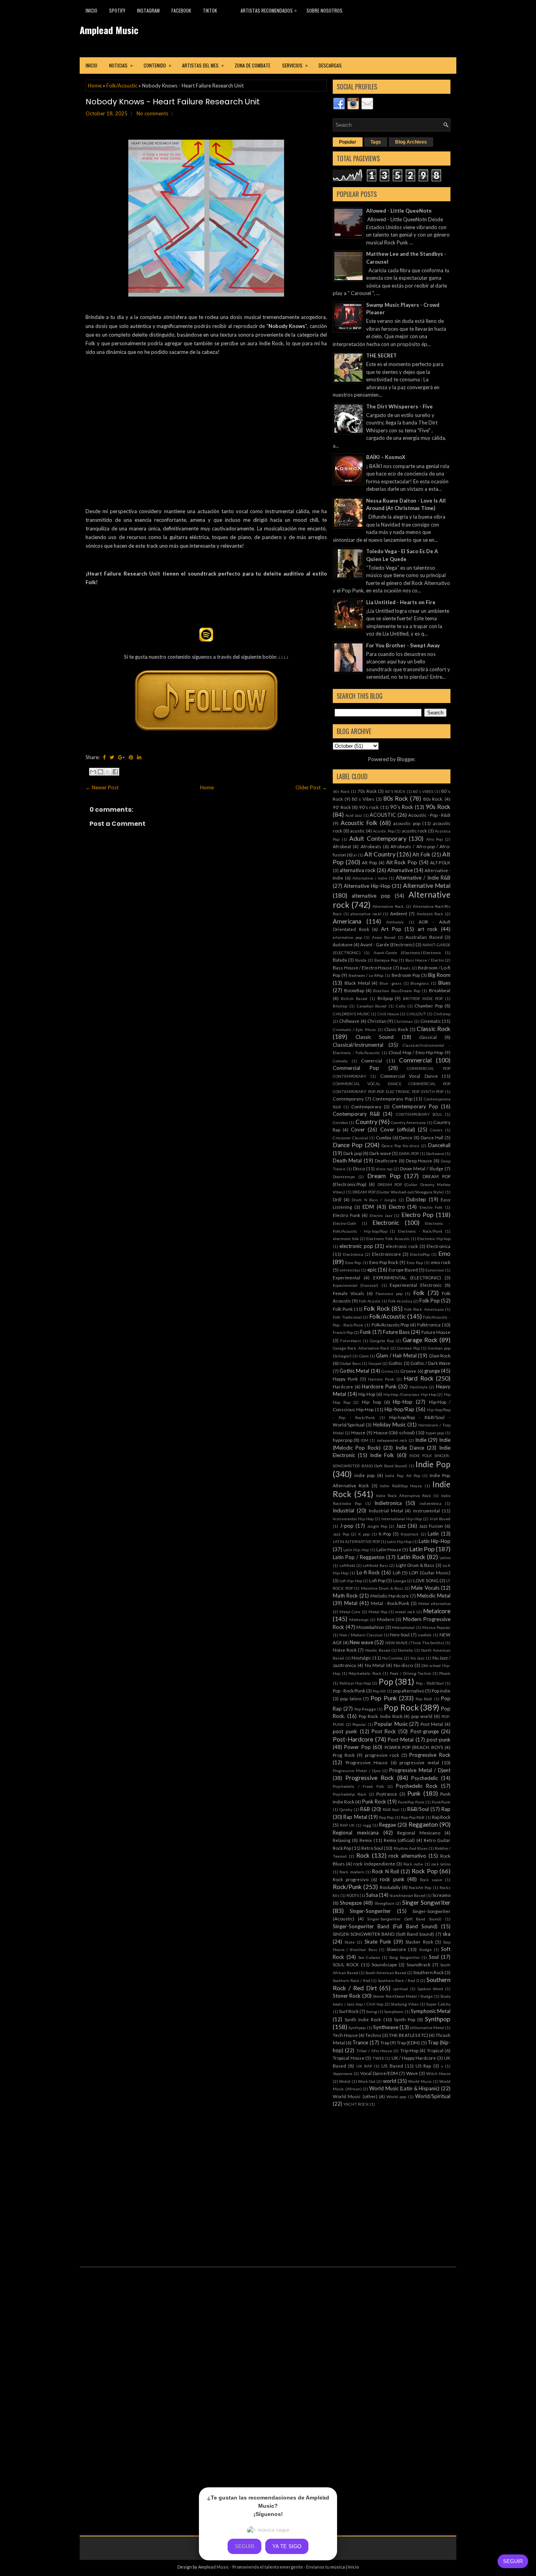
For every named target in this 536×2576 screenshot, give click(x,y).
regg (367, 1825)
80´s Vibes (363, 799)
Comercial (372, 1060)
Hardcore (343, 1386)
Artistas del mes (203, 65)
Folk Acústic (370, 1301)
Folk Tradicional (347, 1317)
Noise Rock (345, 1650)
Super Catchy (438, 2004)
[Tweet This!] (112, 757)
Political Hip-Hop (355, 1683)
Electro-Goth (345, 1223)
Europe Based (403, 1270)
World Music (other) (355, 2096)
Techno (373, 2035)
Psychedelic (425, 1778)
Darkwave (435, 1153)
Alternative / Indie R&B (423, 878)
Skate (350, 1942)
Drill (337, 1199)
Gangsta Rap (382, 1341)
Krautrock (410, 1534)
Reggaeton (423, 1824)
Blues (444, 983)
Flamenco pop (389, 1293)
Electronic (386, 1222)
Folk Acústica (400, 1301)
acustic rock (415, 831)
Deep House (419, 1160)
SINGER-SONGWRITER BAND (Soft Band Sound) (383, 1934)
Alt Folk (421, 854)
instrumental (427, 1510)
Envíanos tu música (325, 2567)
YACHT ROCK (356, 2104)
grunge (432, 1371)
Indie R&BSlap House (401, 1486)
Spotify (117, 10)
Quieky (346, 1809)
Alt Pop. (370, 862)
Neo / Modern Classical (361, 1635)
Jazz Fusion (431, 1526)
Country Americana (408, 1122)
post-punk (438, 1740)
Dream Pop (384, 1176)
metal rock (405, 1612)
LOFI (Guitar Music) (430, 1572)
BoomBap (354, 990)
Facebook (181, 10)
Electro (397, 1207)
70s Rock (367, 791)
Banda (361, 960)
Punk (414, 1793)
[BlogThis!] (100, 772)
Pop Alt (379, 1691)
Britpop (385, 998)
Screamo (441, 1895)
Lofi (397, 1572)
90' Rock (342, 807)
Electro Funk (346, 1215)
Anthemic (395, 922)
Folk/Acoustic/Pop (390, 1324)
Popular (348, 142)
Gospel (375, 1363)
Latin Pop (422, 1549)
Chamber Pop (428, 1006)
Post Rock (384, 1731)
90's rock (369, 807)
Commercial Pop (356, 1068)
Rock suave (431, 1880)
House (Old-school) (394, 1432)
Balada (340, 960)
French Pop (343, 1332)
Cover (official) (398, 1130)
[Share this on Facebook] (104, 757)
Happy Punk (345, 1379)
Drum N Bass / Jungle (374, 1200)
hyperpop (343, 1440)
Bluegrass (420, 983)
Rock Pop (425, 1871)
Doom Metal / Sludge (422, 1168)
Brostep (340, 1006)
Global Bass (350, 1363)
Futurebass (351, 1341)
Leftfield (347, 1565)
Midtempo (359, 1620)
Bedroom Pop (406, 975)
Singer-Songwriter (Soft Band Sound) (405, 1919)
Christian (377, 1021)
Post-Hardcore (353, 1739)
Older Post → (311, 787)
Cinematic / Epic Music (355, 1029)
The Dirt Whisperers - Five (399, 406)
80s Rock (396, 798)
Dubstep (416, 1199)
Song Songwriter (405, 1957)
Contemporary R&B (356, 1114)
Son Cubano (369, 1957)
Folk (419, 1293)
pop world (422, 1716)
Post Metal (432, 1724)
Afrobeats (371, 846)
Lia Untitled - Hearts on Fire (401, 602)
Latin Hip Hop (399, 1541)
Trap (385, 2042)
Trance (360, 2042)
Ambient (399, 913)
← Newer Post (102, 787)
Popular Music (391, 1724)
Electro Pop (418, 1215)
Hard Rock (418, 1378)
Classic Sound (375, 1037)
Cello (401, 1006)
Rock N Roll (386, 1871)
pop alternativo (409, 1691)
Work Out (367, 2081)
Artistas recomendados (269, 10)
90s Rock (438, 807)
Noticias (121, 65)
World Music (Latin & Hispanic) (405, 2088)
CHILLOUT (416, 1014)
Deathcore (386, 1160)
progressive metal (419, 1762)
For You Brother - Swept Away (403, 645)
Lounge (399, 1581)
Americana (347, 921)
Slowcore (396, 1949)
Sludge (425, 1949)
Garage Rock (420, 1340)
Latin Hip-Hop (435, 1541)
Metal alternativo (434, 1603)
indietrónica (430, 1503)
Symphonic (394, 2011)
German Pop (408, 1348)
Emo (444, 1253)
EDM (368, 1207)
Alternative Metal (427, 885)
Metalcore (437, 1611)
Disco (359, 1168)
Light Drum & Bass (415, 1565)
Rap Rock (441, 1817)
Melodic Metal (434, 1596)
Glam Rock (440, 1355)
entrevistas (350, 1270)
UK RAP (364, 2066)
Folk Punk (343, 1309)
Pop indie (441, 1691)
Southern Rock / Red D (398, 1980)
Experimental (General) (356, 1285)
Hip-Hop (403, 1402)
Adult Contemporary (378, 838)
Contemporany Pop (392, 1099)
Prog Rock (344, 1755)
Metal (351, 1603)
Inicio (91, 10)
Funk (366, 1332)
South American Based (386, 1973)
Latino (445, 1558)
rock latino (441, 1864)
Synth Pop (405, 2019)
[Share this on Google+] (121, 757)
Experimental (346, 1277)
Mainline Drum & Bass (382, 1588)
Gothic (396, 1363)
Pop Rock (401, 1707)
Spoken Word (430, 1989)
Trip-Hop (409, 2050)
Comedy (340, 1061)
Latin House (389, 1549)
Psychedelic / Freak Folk (358, 1786)
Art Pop (391, 929)
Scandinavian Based (407, 1895)
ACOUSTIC (383, 815)
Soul (434, 1957)
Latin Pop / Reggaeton (359, 1557)
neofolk (425, 1635)
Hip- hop (372, 1402)
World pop (396, 2097)
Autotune (343, 944)
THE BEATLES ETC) (408, 2035)
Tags (376, 142)
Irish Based (440, 1519)
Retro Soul (372, 1848)
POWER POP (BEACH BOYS (414, 1747)
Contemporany (348, 1099)
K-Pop (385, 1534)
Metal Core (350, 1612)
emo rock (441, 1262)
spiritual (400, 1989)
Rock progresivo (351, 1879)
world (390, 2081)
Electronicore (387, 1254)
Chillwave (349, 1021)
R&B (365, 1809)
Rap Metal (355, 1817)
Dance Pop (348, 1145)
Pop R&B (424, 1699)
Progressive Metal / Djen (357, 1771)
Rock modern (352, 1872)
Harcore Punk (381, 1379)
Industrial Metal (386, 1510)
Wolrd (345, 2081)
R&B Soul (391, 1809)
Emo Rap (415, 1262)
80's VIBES (423, 791)
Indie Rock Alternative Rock (403, 1496)
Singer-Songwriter (370, 1911)
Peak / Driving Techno (410, 1673)
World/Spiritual (433, 2096)
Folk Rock (377, 1308)
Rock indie (413, 1864)
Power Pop (357, 1747)
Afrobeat (342, 846)
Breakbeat (440, 990)
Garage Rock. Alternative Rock (361, 1348)
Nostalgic (361, 1658)
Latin (433, 1534)
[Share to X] (108, 772)
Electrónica (353, 1254)
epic (372, 1270)
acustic (357, 831)
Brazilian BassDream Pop (397, 991)
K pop (364, 1534)
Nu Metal (375, 1665)
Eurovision (435, 1270)
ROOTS (353, 1895)
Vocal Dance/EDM (379, 2073)
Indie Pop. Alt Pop (402, 1476)
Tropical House (349, 2058)
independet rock (392, 1440)
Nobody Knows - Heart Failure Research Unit (173, 102)
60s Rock (341, 791)
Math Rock (345, 1596)
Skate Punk (378, 1942)
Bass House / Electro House (362, 967)
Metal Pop (378, 1612)
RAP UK (347, 1825)
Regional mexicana (356, 1833)
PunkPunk (441, 1802)
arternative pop (347, 937)
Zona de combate (253, 65)
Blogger (406, 759)
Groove (408, 1371)
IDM (365, 1440)
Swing (372, 2011)
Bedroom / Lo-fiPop (366, 975)
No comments (152, 113)
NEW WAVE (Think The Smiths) (415, 1643)
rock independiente (374, 1864)
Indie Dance (410, 1448)
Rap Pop (386, 1817)
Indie (421, 1440)
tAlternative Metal (427, 2028)
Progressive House (367, 1762)
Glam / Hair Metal (396, 1355)
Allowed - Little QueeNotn (399, 211)
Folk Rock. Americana (424, 1309)
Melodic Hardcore (390, 1596)
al (355, 855)
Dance (406, 1137)
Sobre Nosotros (325, 10)
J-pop (347, 1526)
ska (447, 1934)
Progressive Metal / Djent (420, 1770)
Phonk (445, 1673)
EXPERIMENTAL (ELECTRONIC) (407, 1277)
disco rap (384, 1169)
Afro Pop (435, 839)
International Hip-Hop (402, 1519)
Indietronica (388, 1503)
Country (366, 1122)
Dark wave (380, 1153)
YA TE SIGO (287, 2546)
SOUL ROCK (346, 1964)
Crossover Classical (350, 1138)
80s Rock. (433, 799)
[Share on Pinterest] (131, 757)
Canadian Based (372, 1006)
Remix (366, 1840)
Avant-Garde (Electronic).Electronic (407, 953)
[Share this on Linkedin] (139, 757)
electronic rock (402, 1246)
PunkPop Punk (411, 1802)
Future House (436, 1332)
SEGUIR (513, 2561)
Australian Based (424, 937)
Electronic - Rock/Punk (420, 1231)
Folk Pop (430, 1301)
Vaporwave (343, 2073)
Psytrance (387, 1794)
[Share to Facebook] (115, 772)
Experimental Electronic (416, 1285)
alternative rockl (366, 914)
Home (95, 86)
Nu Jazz (418, 1658)
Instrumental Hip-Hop (353, 1519)
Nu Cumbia (393, 1658)
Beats (405, 968)
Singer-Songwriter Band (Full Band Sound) (385, 1926)
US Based (392, 2066)
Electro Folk (431, 1207)
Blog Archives (411, 142)
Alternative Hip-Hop (367, 886)
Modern (386, 1619)
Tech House (345, 2035)
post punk (345, 1731)
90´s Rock (402, 807)
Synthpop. (357, 2028)
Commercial (415, 1060)
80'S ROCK (395, 791)
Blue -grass (390, 983)
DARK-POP (409, 1153)
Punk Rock (374, 1802)
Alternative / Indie (370, 878)
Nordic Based (378, 1650)
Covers (436, 1130)
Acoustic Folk (359, 823)
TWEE (378, 2058)
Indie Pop (433, 1464)
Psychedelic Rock (417, 1786)
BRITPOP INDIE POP (423, 998)
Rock (363, 1855)
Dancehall (439, 1145)
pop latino (351, 1698)
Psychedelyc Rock (350, 1794)
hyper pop (435, 1433)
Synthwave (386, 2027)
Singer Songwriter (426, 1902)
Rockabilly (390, 1887)
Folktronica (429, 1324)
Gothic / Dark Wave (430, 1363)
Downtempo (344, 1177)
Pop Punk (384, 1698)
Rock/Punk (347, 1887)
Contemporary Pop (415, 1106)
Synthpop (438, 2019)
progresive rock (382, 1755)
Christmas (403, 1021)
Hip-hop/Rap (399, 1409)
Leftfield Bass (375, 1565)
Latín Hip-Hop (356, 1550)
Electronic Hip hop (434, 1239)
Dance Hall (432, 1137)
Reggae (387, 1825)
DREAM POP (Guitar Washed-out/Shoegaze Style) (398, 1192)
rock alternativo (407, 1856)
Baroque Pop (386, 960)
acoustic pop (407, 823)
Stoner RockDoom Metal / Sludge (403, 1996)
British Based (354, 998)
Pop (386, 1681)
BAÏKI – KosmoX (386, 457)
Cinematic (431, 1021)
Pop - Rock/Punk (349, 1691)
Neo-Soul (400, 1634)
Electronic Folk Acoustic (388, 1239)
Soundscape (384, 1964)
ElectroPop (420, 1254)
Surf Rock (349, 2011)
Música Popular (436, 1627)
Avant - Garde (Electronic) (387, 944)
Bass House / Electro (425, 960)
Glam (364, 1356)
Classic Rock (434, 1029)
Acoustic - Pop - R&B (429, 815)
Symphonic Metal (431, 2011)
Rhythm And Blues (411, 1848)
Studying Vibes (405, 2004)
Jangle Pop (377, 1526)
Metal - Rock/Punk (390, 1603)
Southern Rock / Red (352, 1980)
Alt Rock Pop (402, 862)
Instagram (148, 10)
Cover (358, 1130)
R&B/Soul (418, 1809)
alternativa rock (357, 870)
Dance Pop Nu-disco (400, 1146)
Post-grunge (425, 1731)
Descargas (330, 65)
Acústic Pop (384, 831)
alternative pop (371, 896)
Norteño (405, 1650)
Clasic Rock (396, 1029)
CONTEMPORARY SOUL (419, 1114)
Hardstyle (419, 1387)
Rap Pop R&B (413, 1817)
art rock (428, 929)
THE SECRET (381, 355)
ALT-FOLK (440, 862)
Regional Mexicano (419, 1833)
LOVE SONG (426, 1580)
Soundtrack (418, 1964)
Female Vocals (348, 1293)
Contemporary (366, 1106)
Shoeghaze (385, 1903)
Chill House (388, 1014)
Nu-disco (403, 1665)
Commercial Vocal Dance (409, 1076)
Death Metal (347, 1160)
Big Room (439, 975)
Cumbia (384, 1137)
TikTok (210, 10)
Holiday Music (389, 1425)
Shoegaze (351, 1903)
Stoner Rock (347, 1996)
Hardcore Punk (379, 1386)
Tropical (435, 2050)
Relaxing (342, 1840)
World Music (420, 2081)
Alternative (400, 870)
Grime (387, 1371)
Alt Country (380, 854)
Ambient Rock (430, 914)
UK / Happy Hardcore (414, 2058)
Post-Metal (401, 1740)
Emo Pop (353, 1262)
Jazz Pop (341, 1534)
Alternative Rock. (388, 906)
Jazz (401, 1526)
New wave (361, 1642)
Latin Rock (411, 1557)
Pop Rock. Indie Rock (381, 1716)
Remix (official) (399, 1840)
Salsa (372, 1895)
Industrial (344, 1510)
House (358, 1432)
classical (428, 1037)
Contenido (157, 65)
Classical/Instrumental (358, 1045)
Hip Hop (367, 1394)
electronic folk (346, 1239)
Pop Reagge (365, 1709)
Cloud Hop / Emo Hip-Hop (416, 1052)
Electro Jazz (381, 1215)
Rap (446, 1809)
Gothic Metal (354, 1371)
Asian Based (384, 937)
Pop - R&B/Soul (430, 1683)
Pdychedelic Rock (365, 1673)
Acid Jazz (354, 815)
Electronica (438, 1246)
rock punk (392, 1879)
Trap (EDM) (408, 2042)
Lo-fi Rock (368, 1572)
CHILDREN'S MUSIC (351, 1014)
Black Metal (357, 983)
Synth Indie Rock (363, 2019)
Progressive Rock (430, 1755)
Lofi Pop (377, 1580)
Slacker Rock (419, 1942)
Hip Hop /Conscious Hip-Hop (410, 1394)
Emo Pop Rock (384, 1262)
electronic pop (356, 1246)
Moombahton (370, 1627)
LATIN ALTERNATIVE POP (356, 1541)
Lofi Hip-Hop (351, 1581)
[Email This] (93, 772)
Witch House (438, 2073)
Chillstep (442, 1014)
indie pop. (365, 1475)
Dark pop (352, 1153)
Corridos (340, 1122)
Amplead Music (109, 30)
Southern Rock (428, 1972)
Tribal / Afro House (374, 2051)
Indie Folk (382, 1455)
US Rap (423, 2066)
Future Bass (396, 1332)
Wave (412, 2073)
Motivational (403, 1627)
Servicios (295, 65)
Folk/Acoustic (122, 86)
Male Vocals (425, 1588)
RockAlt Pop (420, 1887)
